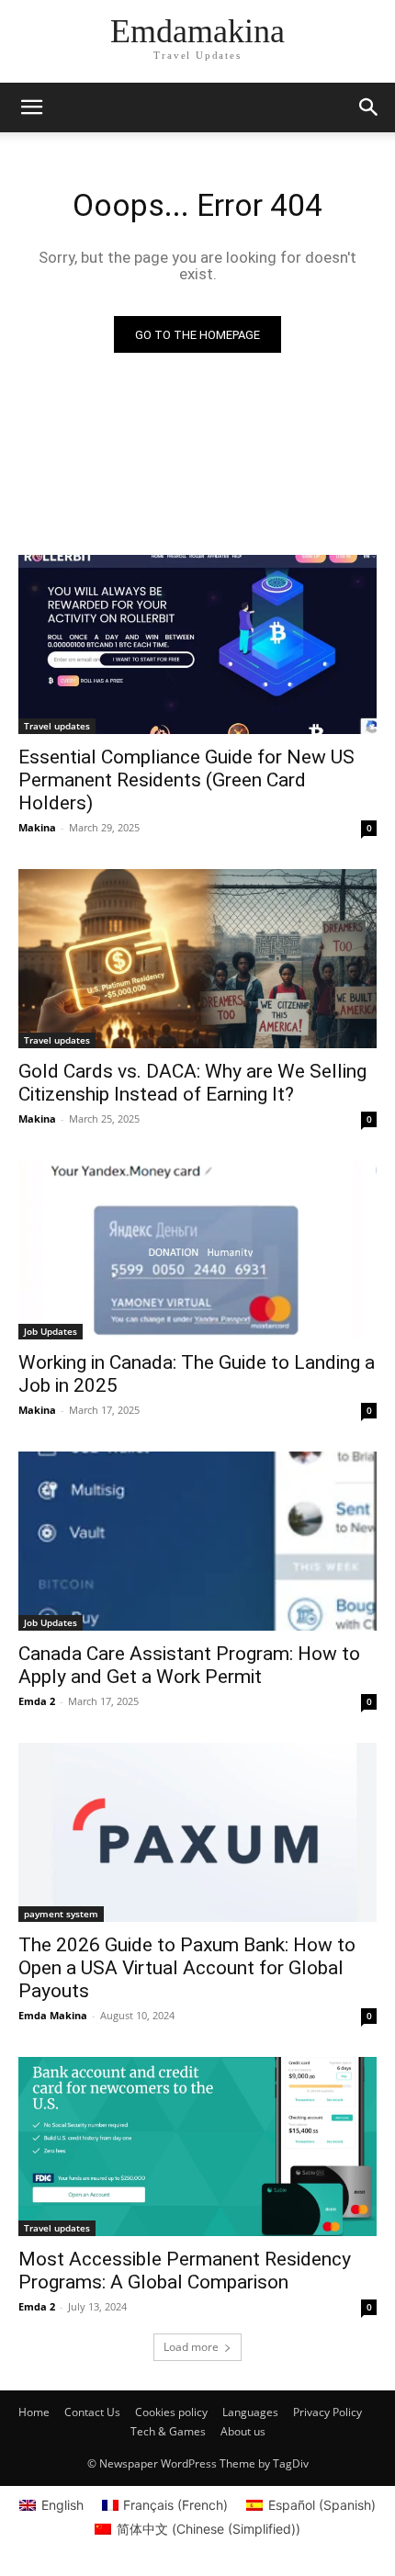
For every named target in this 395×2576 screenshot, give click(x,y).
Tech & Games (168, 2431)
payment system (61, 1914)
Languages (250, 2412)
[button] (369, 107)
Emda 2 (37, 1701)
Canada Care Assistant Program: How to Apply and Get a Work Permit (189, 1665)
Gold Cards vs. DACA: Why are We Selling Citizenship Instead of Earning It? (192, 1083)
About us (243, 2431)
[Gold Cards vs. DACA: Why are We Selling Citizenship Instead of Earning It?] (197, 959)
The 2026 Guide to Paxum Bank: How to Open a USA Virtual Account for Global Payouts (187, 1968)
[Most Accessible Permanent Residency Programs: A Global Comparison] (197, 2147)
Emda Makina (53, 2015)
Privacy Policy (327, 2412)
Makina (37, 827)
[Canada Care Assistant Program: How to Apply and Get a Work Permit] (197, 1541)
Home (34, 2412)
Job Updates (51, 1331)
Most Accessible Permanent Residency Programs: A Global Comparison (185, 2271)
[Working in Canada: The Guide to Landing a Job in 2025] (197, 1250)
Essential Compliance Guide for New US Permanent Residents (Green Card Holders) (186, 780)
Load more (191, 2347)
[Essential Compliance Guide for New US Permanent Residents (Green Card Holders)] (197, 644)
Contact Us (92, 2412)
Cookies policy (171, 2412)
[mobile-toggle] (31, 107)
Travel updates (57, 726)
